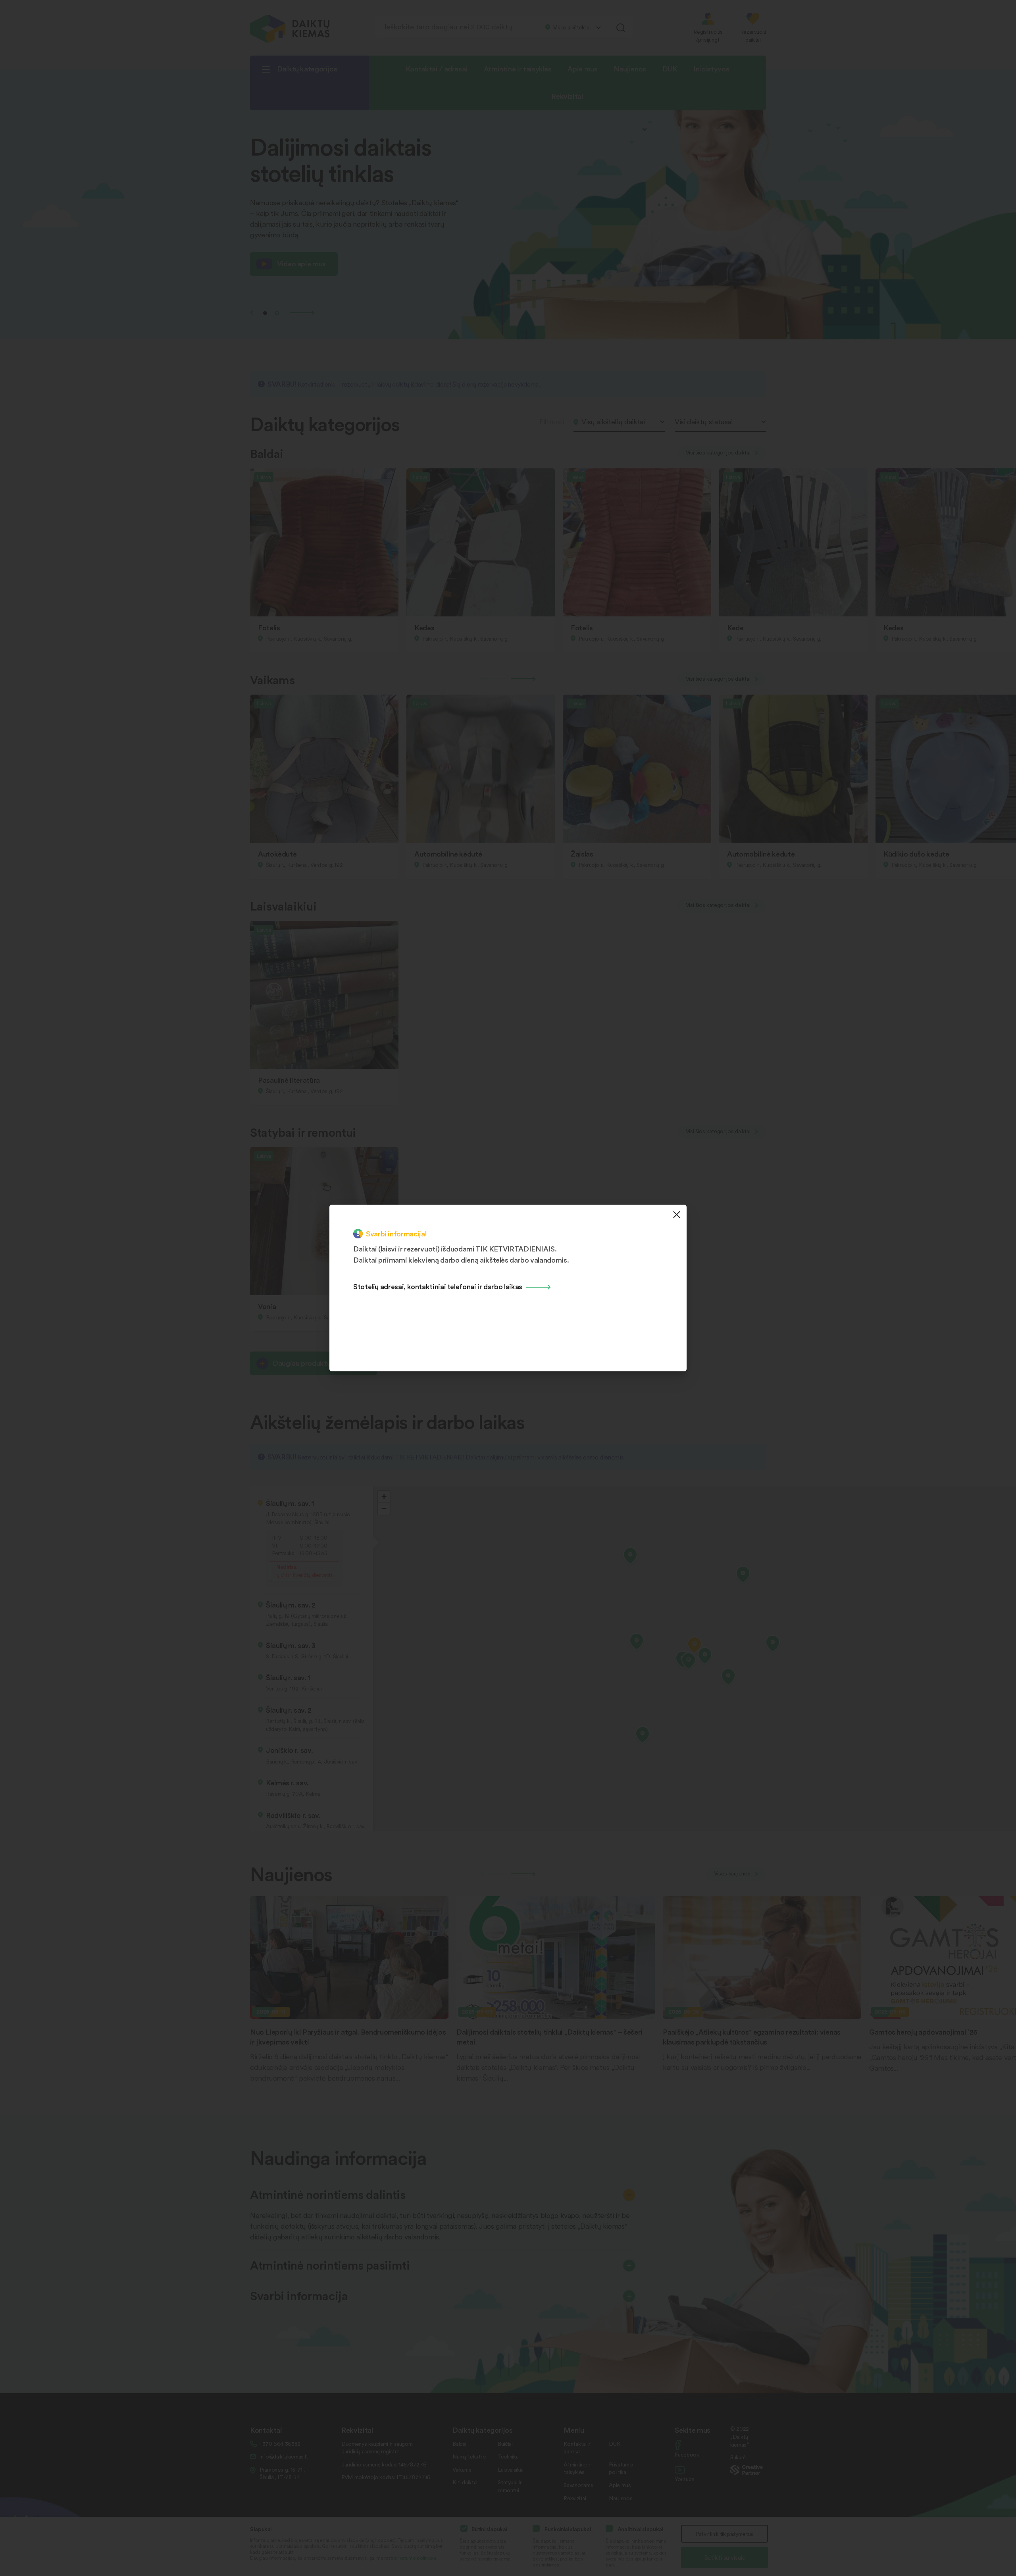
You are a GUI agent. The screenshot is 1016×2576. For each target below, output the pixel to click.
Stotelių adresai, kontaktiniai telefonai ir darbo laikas (438, 1286)
